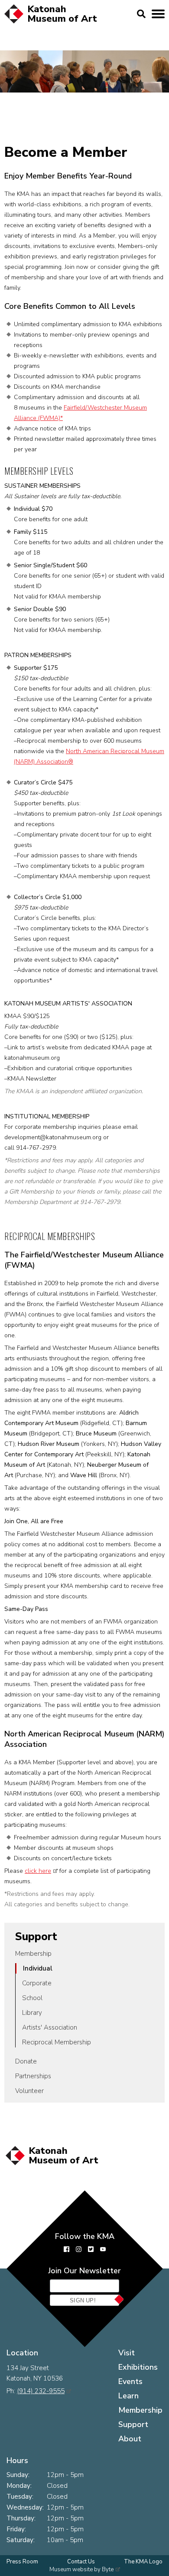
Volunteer (29, 2091)
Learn (128, 2396)
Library (32, 2013)
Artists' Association (50, 2027)
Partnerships (33, 2076)
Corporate (37, 1983)
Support (36, 1937)
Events (130, 2381)
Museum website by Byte (81, 2569)
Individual (38, 1968)
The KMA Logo (143, 2562)
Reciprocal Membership (57, 2042)
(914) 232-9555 (41, 2391)
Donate (26, 2061)
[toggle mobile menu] (158, 14)
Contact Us (81, 2562)
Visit (127, 2353)
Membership (33, 1954)
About (130, 2439)
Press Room (22, 2562)
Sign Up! (83, 2300)
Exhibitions (138, 2367)
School (32, 1998)
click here (38, 1871)
